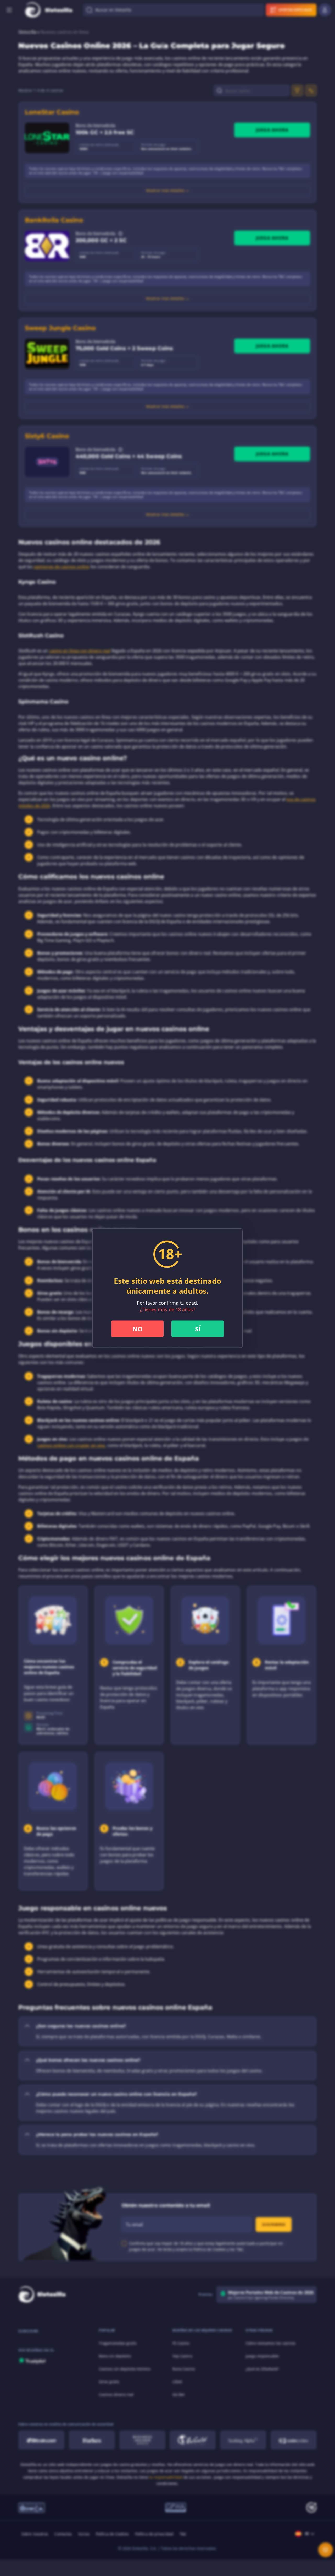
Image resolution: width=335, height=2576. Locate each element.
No (138, 1329)
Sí (198, 1329)
